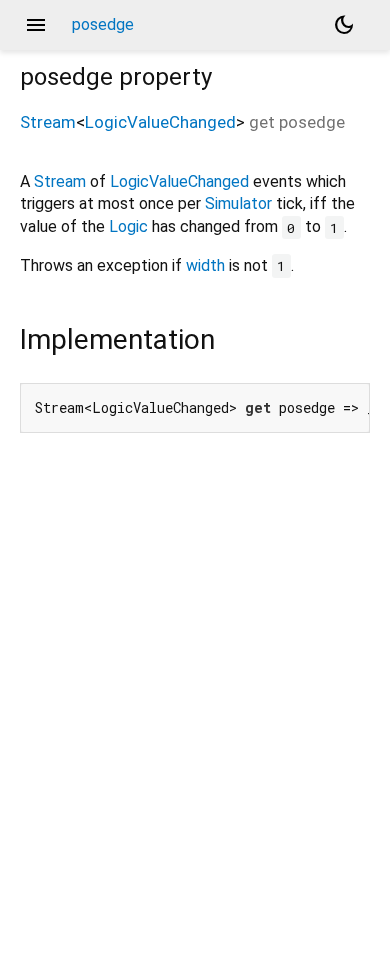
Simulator (238, 203)
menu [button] (36, 25)
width (205, 265)
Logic (128, 226)
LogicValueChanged (160, 122)
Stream (48, 122)
